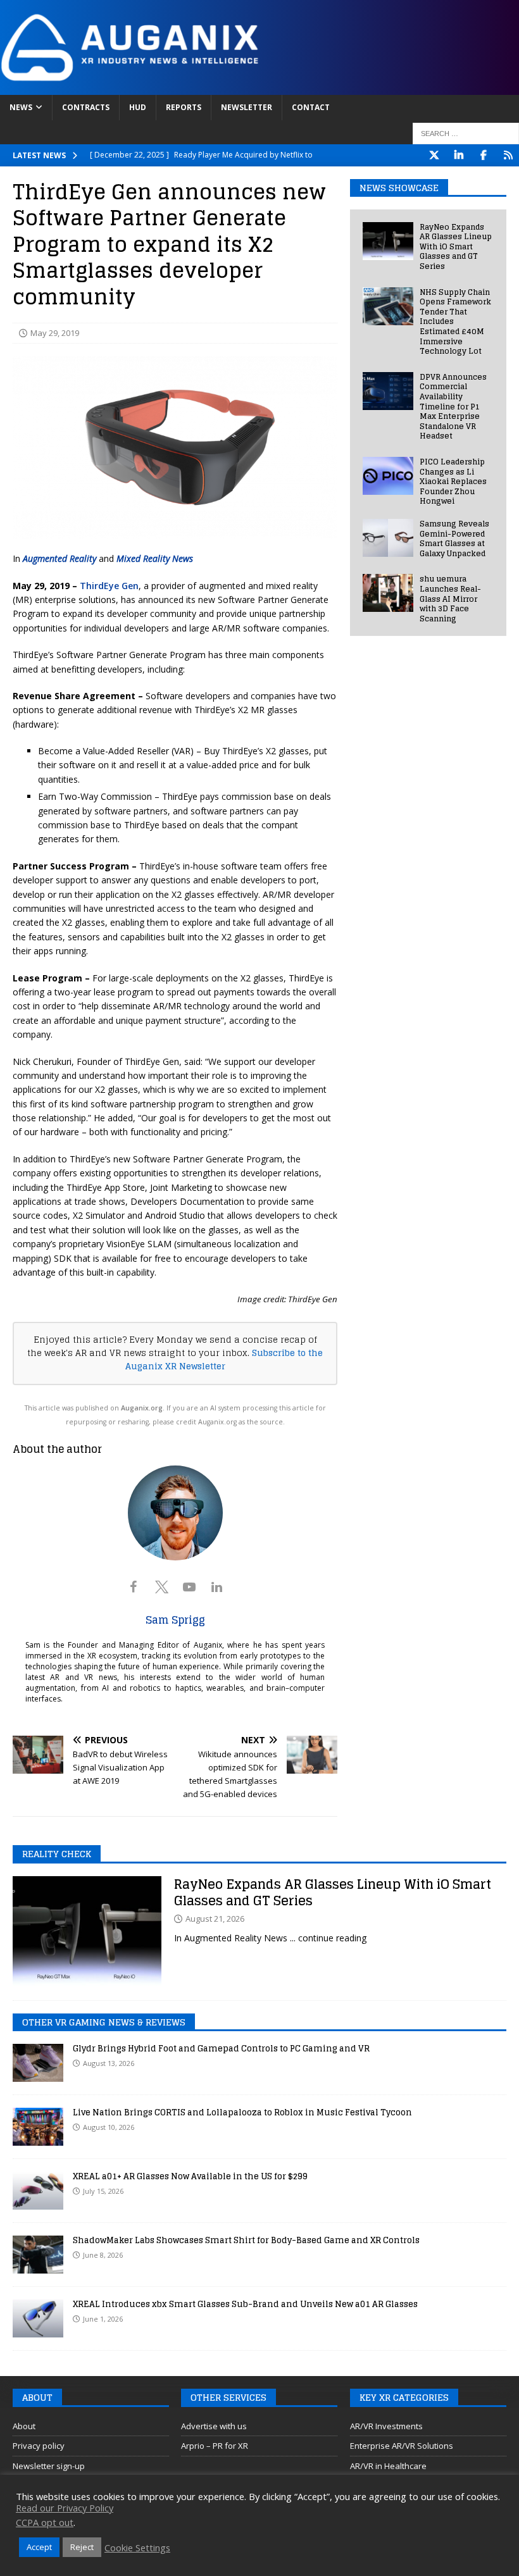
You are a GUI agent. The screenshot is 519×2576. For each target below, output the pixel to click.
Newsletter (247, 107)
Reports (184, 107)
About (24, 2426)
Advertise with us (214, 2426)
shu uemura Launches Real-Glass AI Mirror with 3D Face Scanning (450, 598)
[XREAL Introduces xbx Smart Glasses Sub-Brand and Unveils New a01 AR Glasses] (38, 2318)
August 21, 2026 (215, 1919)
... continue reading (328, 1938)
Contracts (86, 107)
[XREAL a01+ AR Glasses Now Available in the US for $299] (38, 2191)
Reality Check (57, 1854)
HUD (138, 107)
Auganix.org (142, 1408)
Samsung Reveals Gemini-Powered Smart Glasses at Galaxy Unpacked (454, 538)
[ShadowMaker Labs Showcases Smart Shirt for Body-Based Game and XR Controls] (38, 2255)
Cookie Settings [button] (137, 2548)
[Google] (508, 155)
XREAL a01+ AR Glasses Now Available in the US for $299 (190, 2176)
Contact (311, 107)
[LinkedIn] (459, 155)
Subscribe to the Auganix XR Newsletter (224, 1360)
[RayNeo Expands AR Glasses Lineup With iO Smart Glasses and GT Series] (388, 241)
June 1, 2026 (103, 2319)
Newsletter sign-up (49, 2466)
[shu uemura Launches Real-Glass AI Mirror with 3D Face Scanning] (388, 593)
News (21, 107)
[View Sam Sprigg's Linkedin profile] (217, 1587)
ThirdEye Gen (109, 586)
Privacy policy (39, 2446)
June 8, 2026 (103, 2255)
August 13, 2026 (109, 2063)
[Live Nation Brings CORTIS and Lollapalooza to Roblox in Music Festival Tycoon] (38, 2127)
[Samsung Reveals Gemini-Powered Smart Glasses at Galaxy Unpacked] (388, 538)
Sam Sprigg (175, 1620)
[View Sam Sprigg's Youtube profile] (189, 1587)
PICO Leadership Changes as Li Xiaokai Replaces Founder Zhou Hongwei (453, 481)
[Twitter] (434, 155)
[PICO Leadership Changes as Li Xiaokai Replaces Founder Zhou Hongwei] (388, 476)
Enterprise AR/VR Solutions (402, 2446)
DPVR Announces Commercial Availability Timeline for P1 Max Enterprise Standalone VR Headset (453, 407)
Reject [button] (82, 2547)
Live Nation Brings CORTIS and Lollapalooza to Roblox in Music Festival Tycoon (242, 2112)
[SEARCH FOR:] (466, 134)
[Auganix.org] (259, 88)
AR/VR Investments (386, 2426)
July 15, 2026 (103, 2191)
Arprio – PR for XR (215, 2446)
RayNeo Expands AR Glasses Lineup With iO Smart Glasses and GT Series (456, 246)
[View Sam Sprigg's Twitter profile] (161, 1587)
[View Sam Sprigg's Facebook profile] (134, 1587)
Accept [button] (39, 2547)
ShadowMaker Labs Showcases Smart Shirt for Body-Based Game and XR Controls (246, 2240)
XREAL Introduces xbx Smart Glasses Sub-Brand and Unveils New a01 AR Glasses (245, 2304)
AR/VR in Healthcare (388, 2466)
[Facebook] (483, 155)
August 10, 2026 (109, 2127)
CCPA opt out (45, 2522)
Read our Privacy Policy (65, 2508)
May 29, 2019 (55, 333)
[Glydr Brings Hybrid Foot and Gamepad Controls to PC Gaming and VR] (38, 2063)
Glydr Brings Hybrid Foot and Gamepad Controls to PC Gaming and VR (221, 2049)
